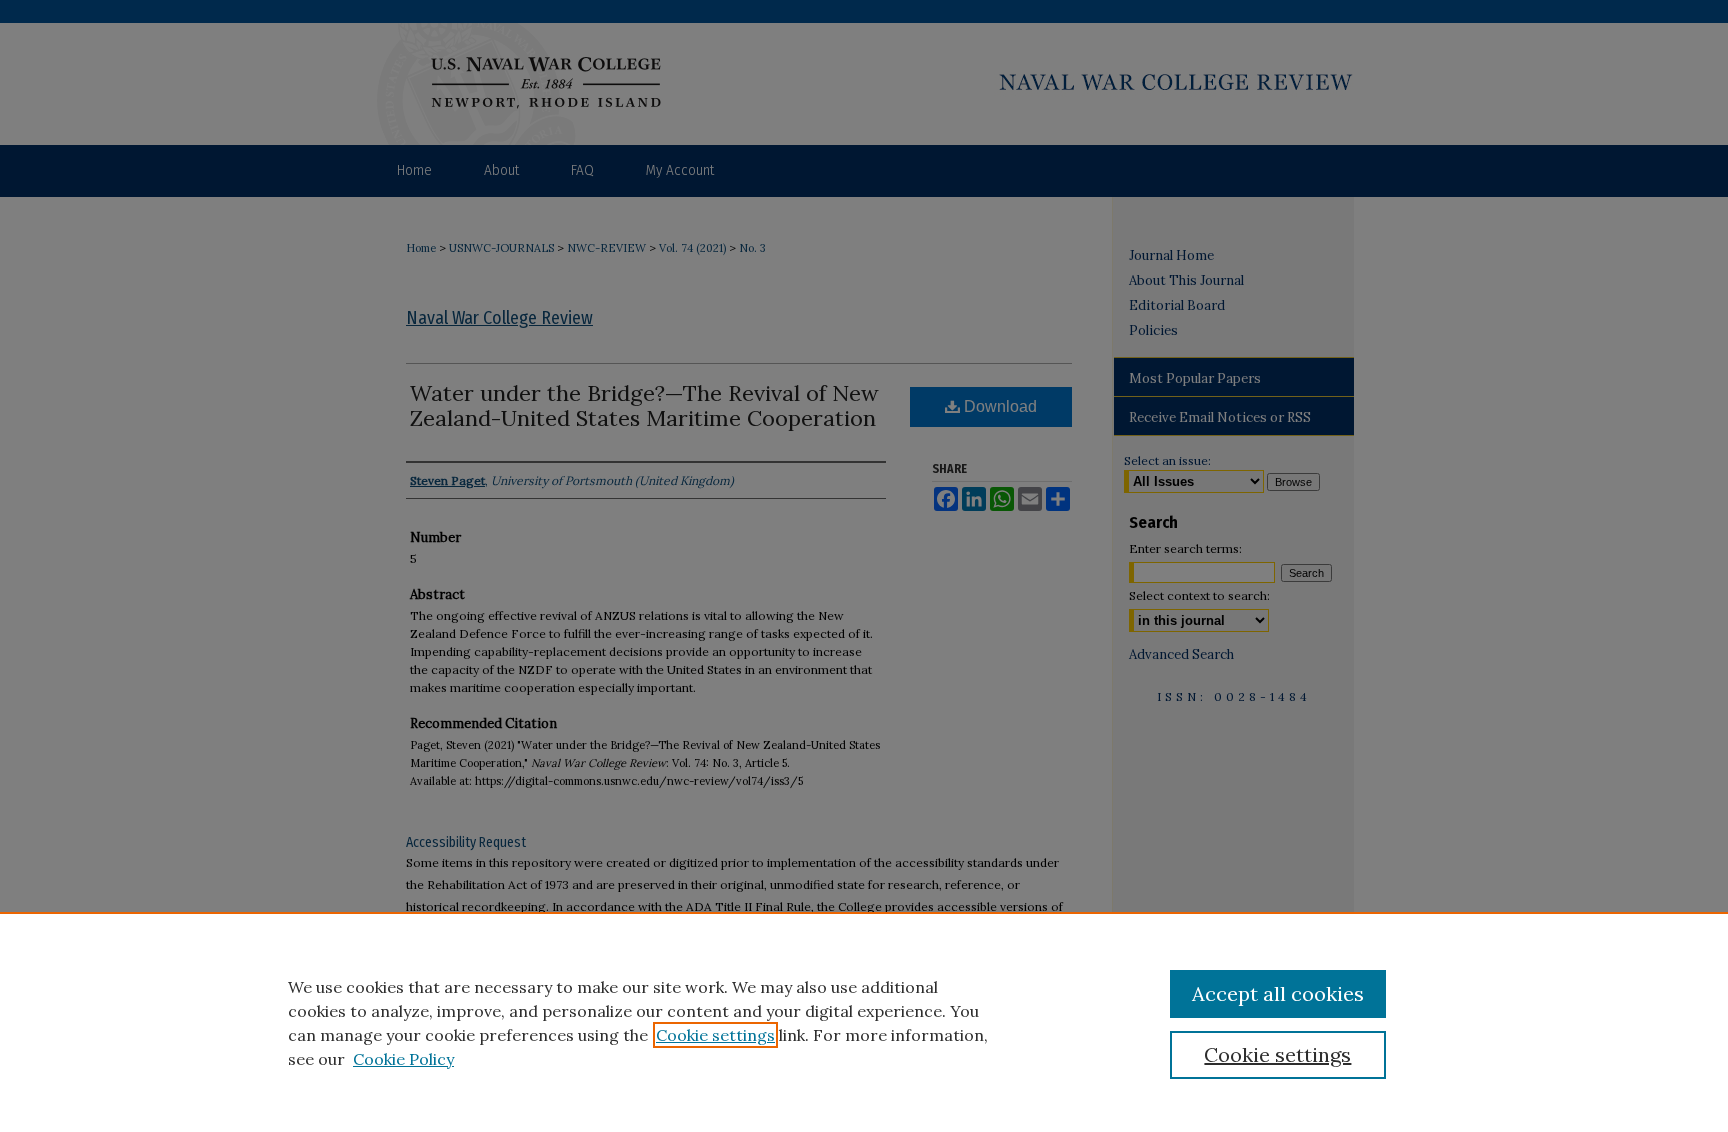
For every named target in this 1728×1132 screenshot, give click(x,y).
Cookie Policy (403, 1059)
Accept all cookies (1278, 993)
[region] (864, 1022)
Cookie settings (715, 1035)
